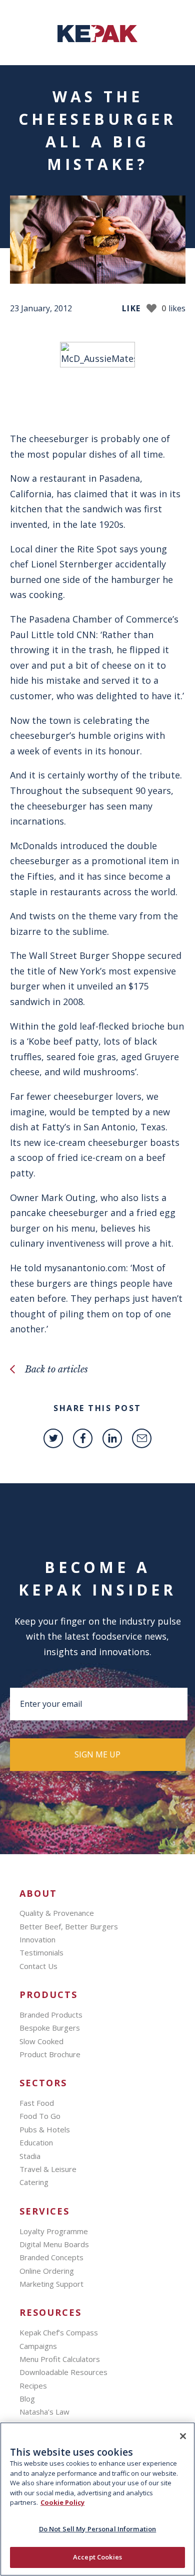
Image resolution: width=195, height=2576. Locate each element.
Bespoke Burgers (50, 2028)
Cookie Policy (62, 2502)
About (38, 1894)
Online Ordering (47, 2271)
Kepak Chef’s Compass (59, 2332)
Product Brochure (50, 2054)
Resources (50, 2313)
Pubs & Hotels (45, 2129)
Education (36, 2142)
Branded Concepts (51, 2257)
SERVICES (44, 2211)
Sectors (43, 2083)
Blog (27, 2399)
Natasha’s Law (44, 2412)
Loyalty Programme (54, 2231)
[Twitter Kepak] (53, 1438)
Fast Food (37, 2103)
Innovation (37, 1939)
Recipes (33, 2386)
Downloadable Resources (63, 2372)
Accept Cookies (97, 2557)
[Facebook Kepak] (83, 1438)
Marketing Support (51, 2284)
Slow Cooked (41, 2041)
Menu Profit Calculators (60, 2359)
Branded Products (51, 2015)
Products (48, 1995)
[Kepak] (97, 39)
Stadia (30, 2156)
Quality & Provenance (57, 1913)
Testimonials (41, 1952)
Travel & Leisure (48, 2169)
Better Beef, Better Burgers (69, 1926)
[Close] (183, 2436)
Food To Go (40, 2116)
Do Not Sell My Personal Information (98, 2529)
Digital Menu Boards (54, 2244)
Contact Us (38, 1966)
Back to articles (56, 1369)
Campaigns (38, 2346)
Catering (34, 2182)
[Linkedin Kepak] (112, 1438)
